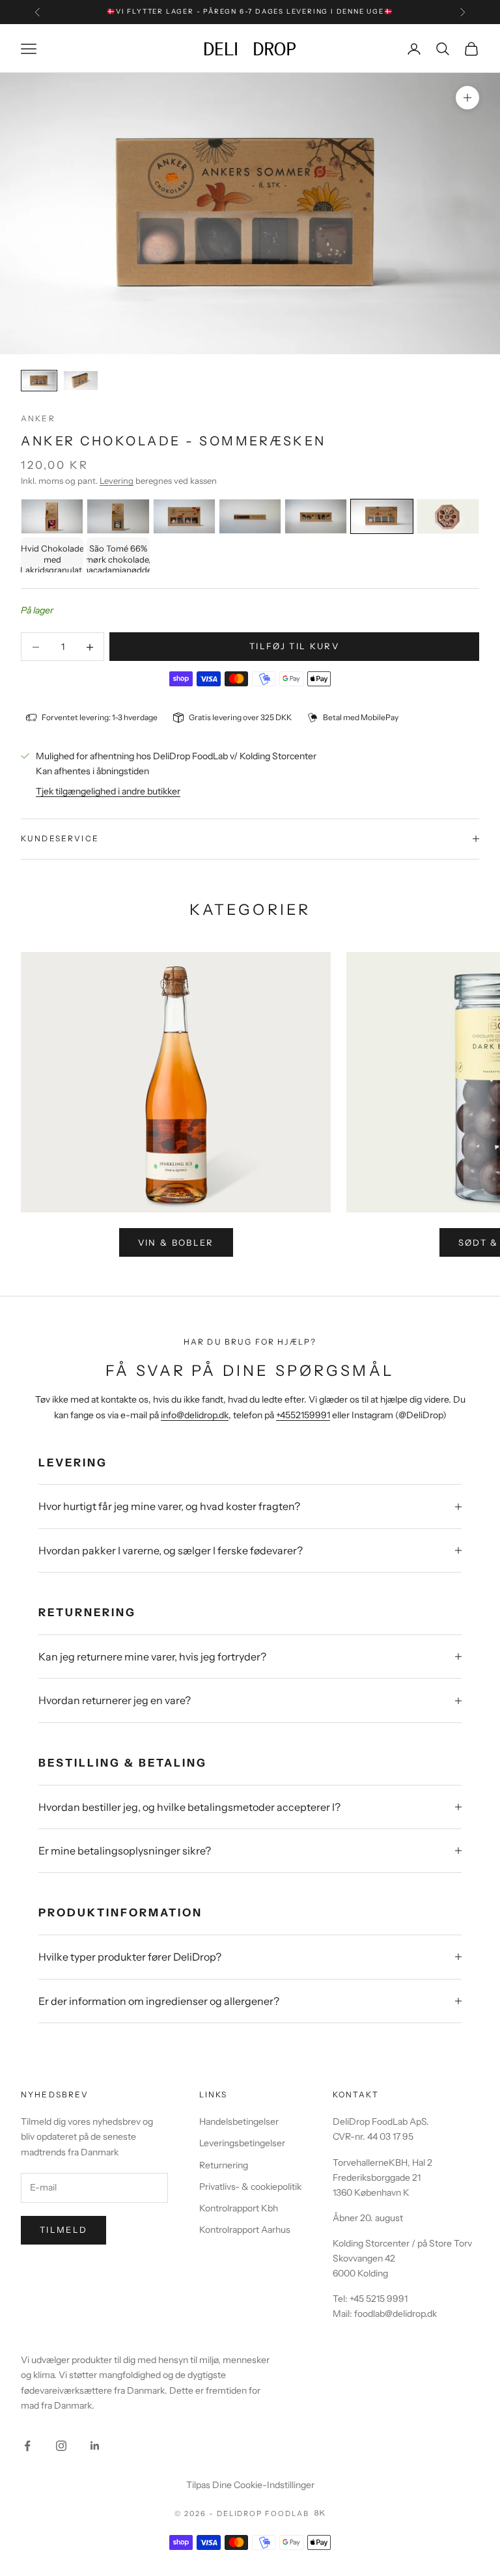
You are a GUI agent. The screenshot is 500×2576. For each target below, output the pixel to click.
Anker (38, 418)
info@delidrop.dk (195, 1415)
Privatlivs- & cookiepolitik (250, 2187)
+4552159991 (303, 1415)
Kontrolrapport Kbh (239, 2208)
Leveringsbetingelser (242, 2143)
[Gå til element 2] (81, 381)
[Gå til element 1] (39, 381)
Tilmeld (63, 2230)
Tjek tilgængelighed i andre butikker (108, 791)
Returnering (224, 2165)
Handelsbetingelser (239, 2121)
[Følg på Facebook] (27, 2446)
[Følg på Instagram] (61, 2446)
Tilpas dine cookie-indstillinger (250, 2485)
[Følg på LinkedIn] (95, 2446)
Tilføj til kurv (294, 646)
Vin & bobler (176, 1242)
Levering (117, 481)
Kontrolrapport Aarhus (245, 2230)
